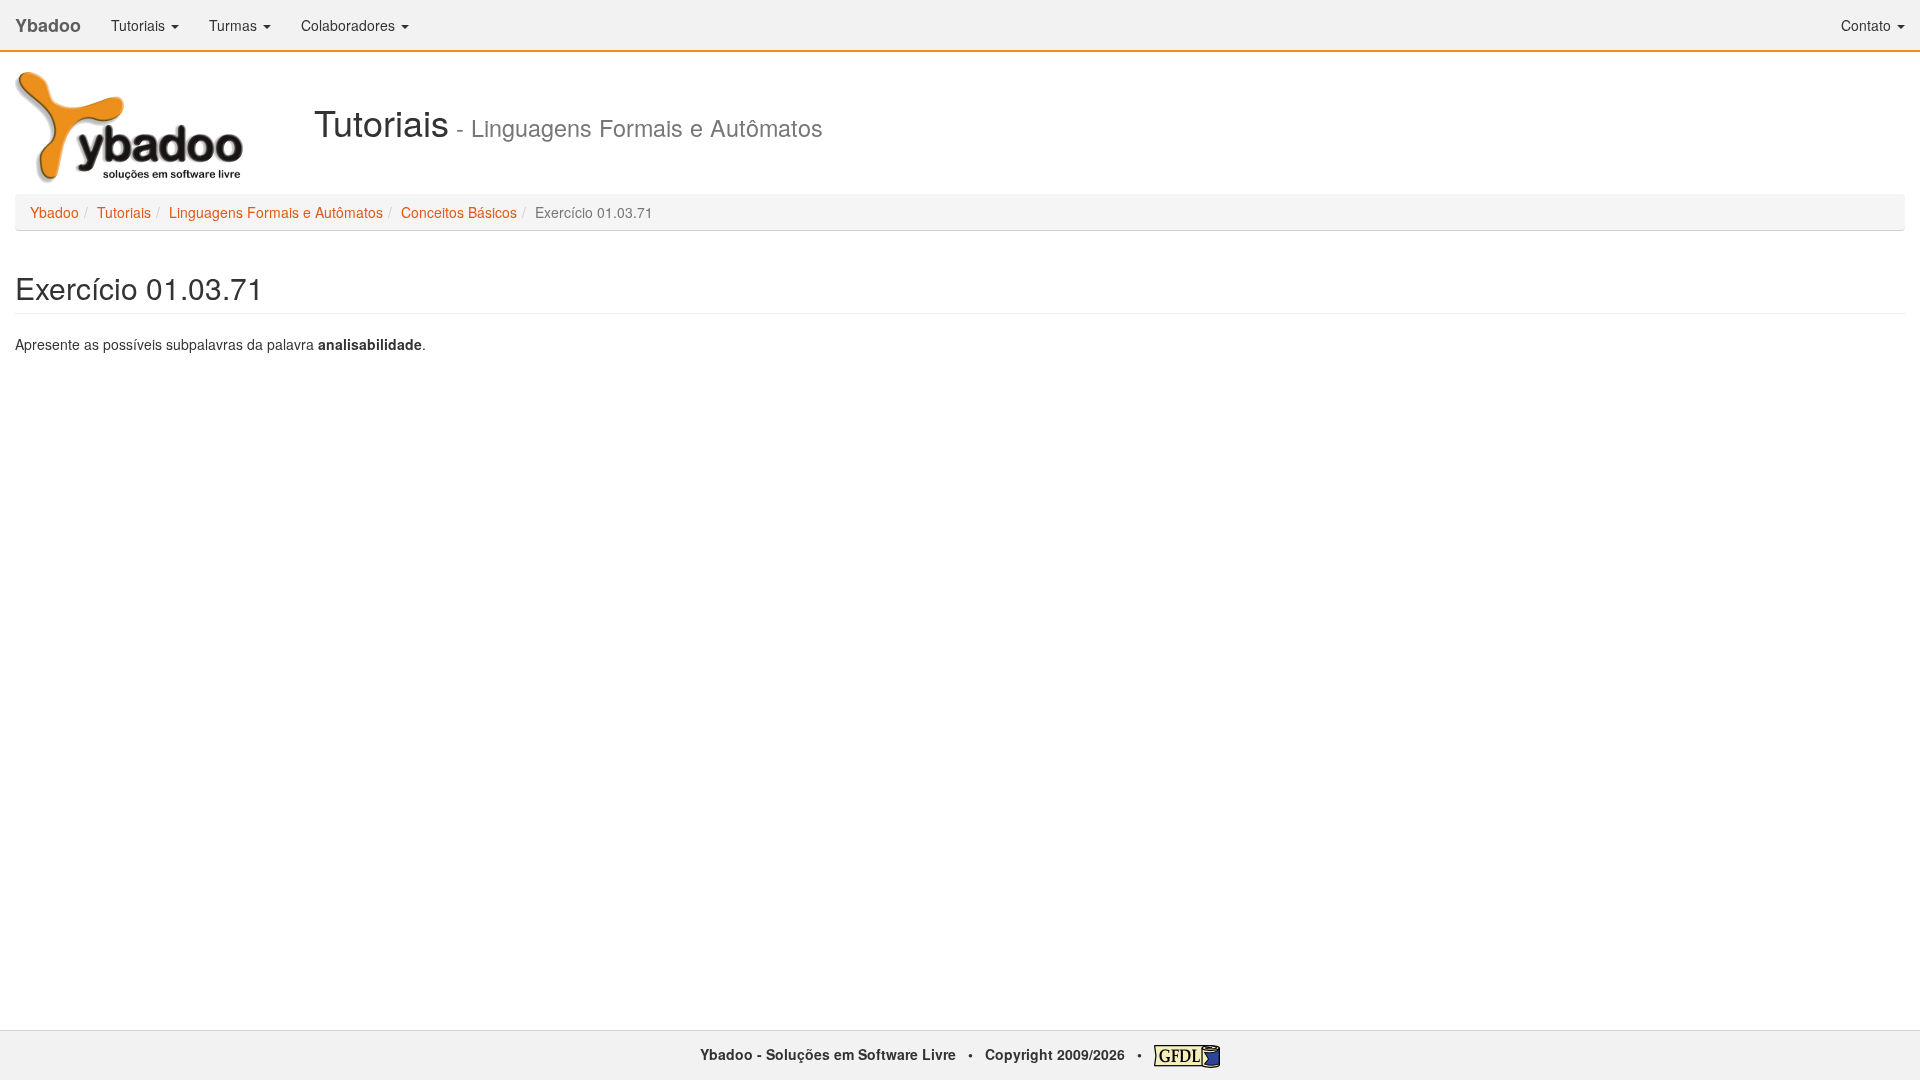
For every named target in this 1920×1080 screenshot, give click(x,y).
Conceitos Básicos (459, 212)
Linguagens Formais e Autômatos (276, 212)
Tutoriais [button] (140, 25)
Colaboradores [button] (350, 25)
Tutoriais (124, 212)
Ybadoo (48, 25)
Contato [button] (1868, 25)
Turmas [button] (235, 25)
